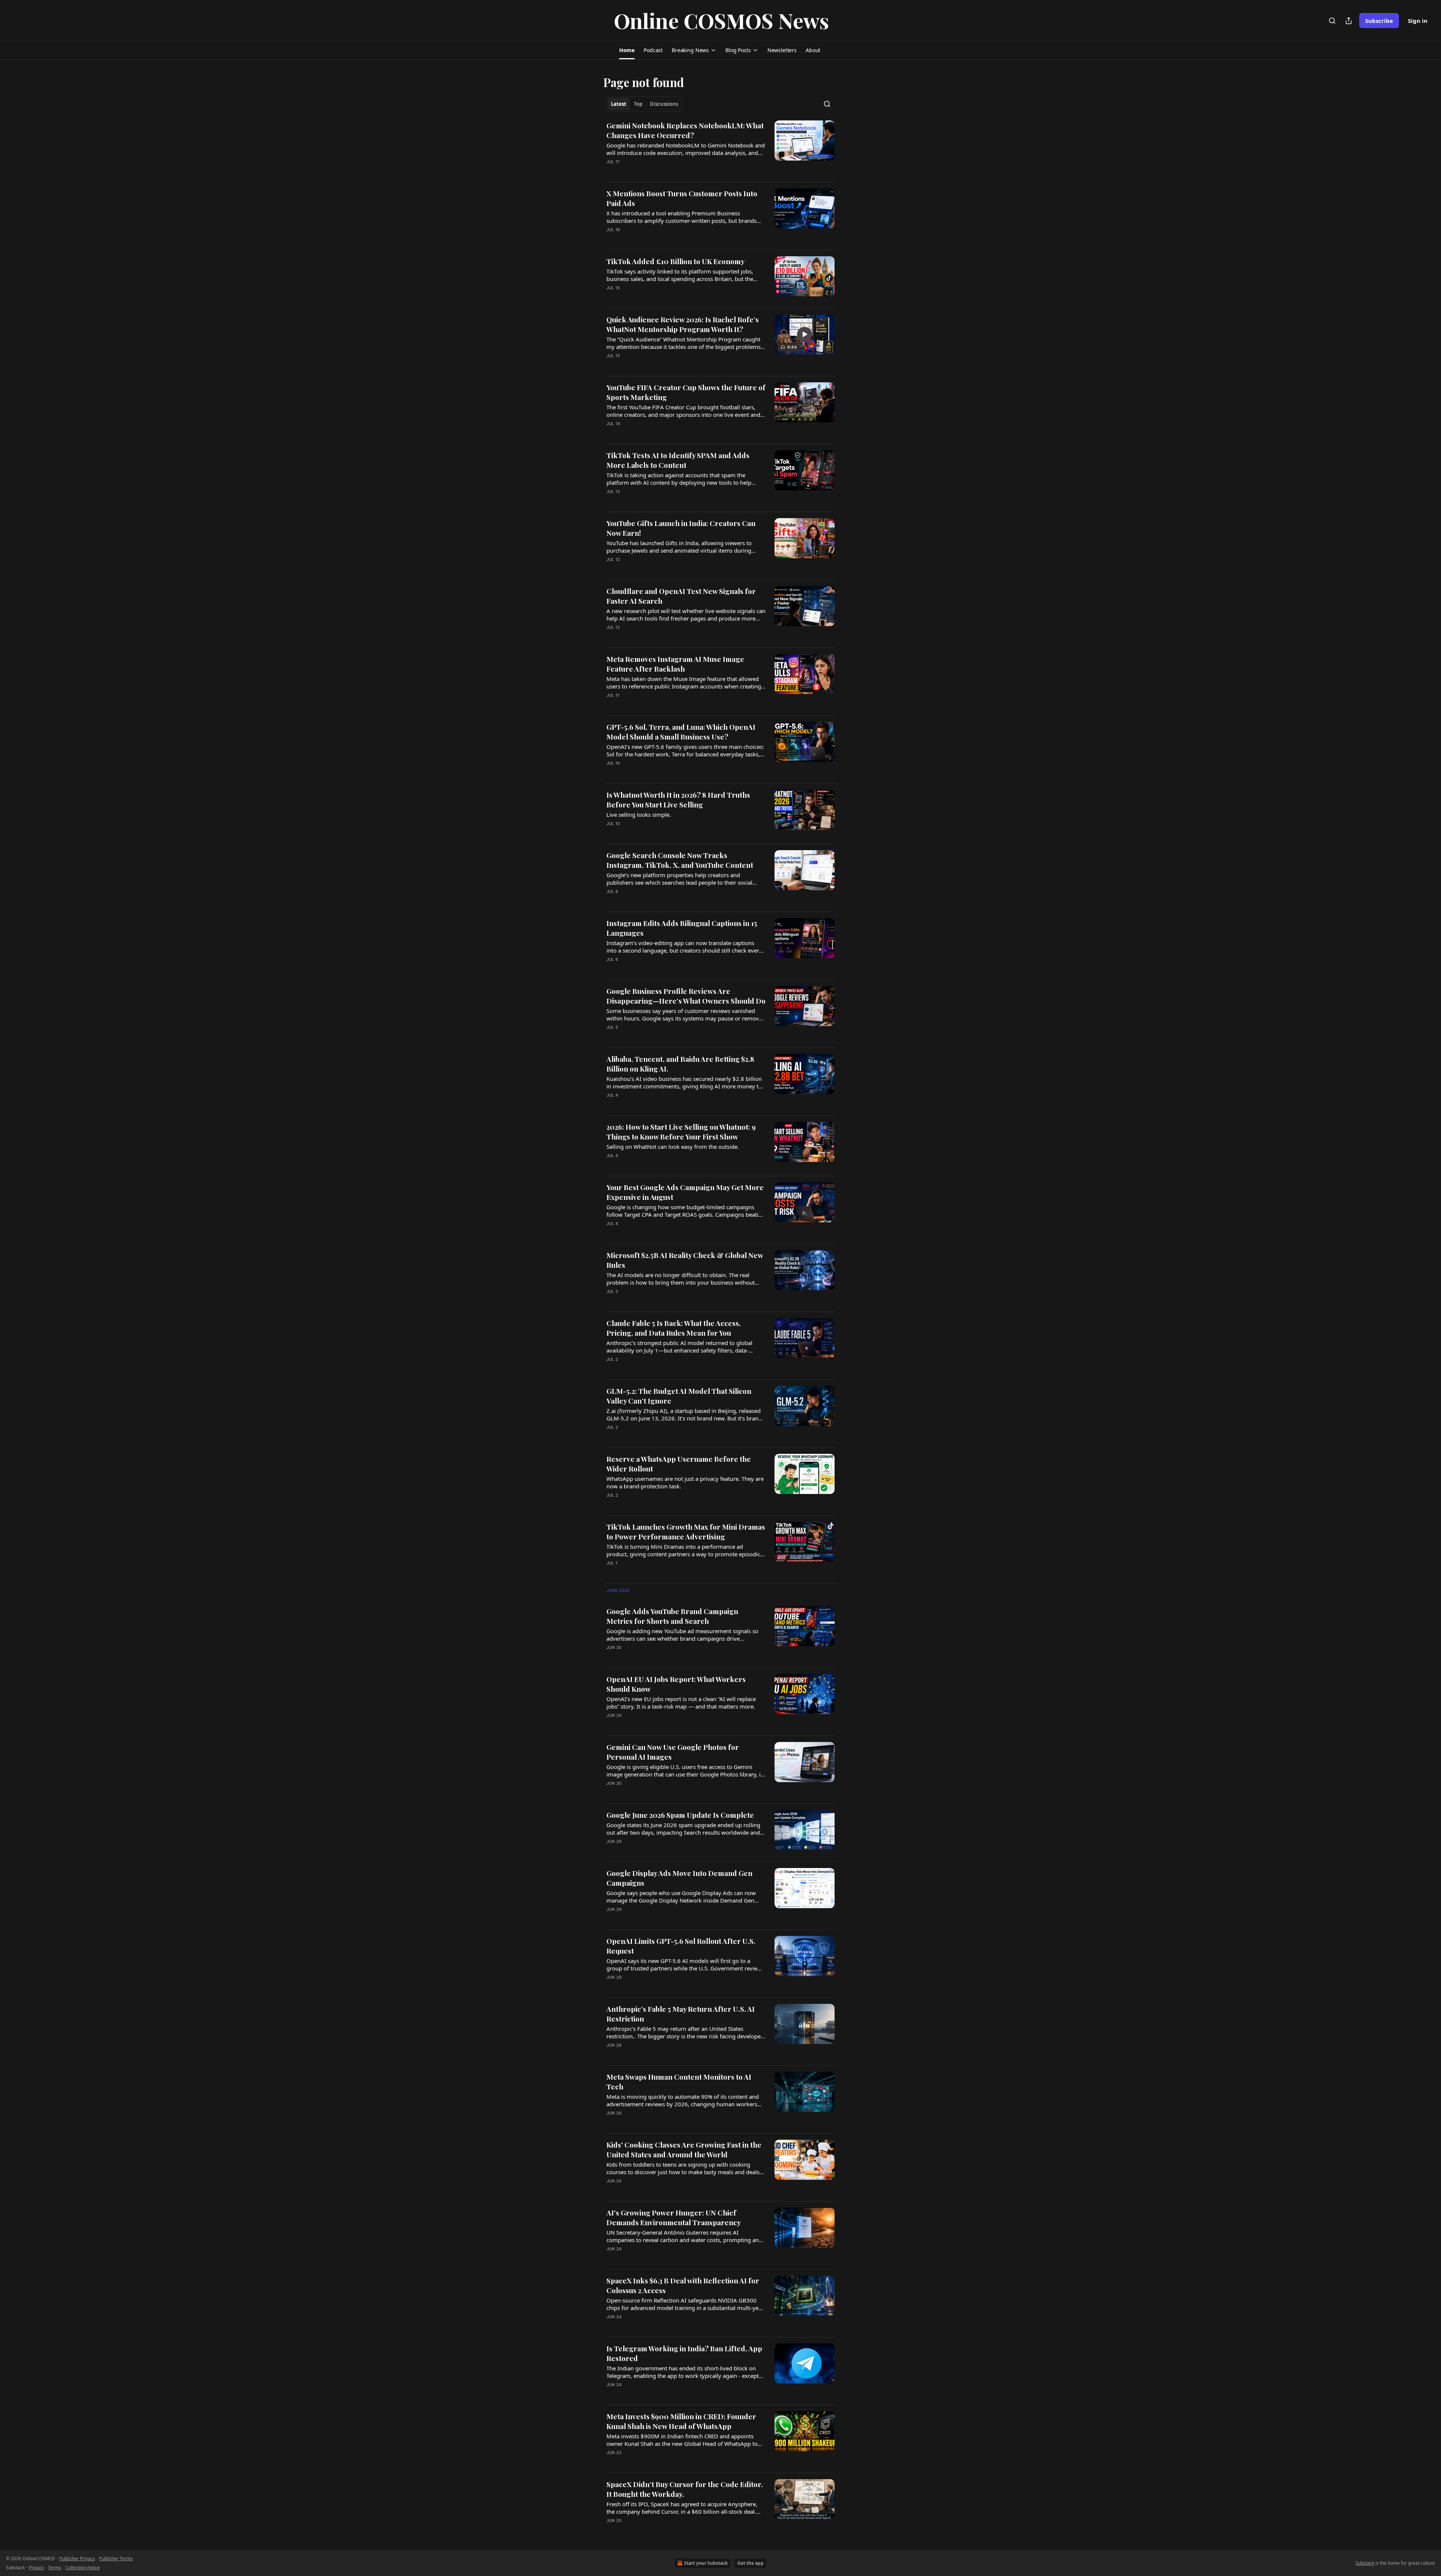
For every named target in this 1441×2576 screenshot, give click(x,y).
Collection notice (83, 2568)
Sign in (1418, 21)
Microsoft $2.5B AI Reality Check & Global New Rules (685, 1260)
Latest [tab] (619, 104)
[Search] (1332, 21)
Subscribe (1379, 21)
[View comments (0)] (664, 171)
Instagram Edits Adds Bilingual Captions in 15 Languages (682, 928)
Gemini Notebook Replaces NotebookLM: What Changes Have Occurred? (685, 130)
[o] (805, 334)
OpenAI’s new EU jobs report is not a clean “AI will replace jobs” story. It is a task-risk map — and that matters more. (681, 1703)
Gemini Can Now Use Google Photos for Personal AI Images (673, 1752)
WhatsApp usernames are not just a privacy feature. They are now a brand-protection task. (685, 1482)
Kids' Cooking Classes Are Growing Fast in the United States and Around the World (684, 2149)
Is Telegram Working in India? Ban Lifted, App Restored (684, 2353)
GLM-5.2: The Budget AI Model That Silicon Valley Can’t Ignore (679, 1396)
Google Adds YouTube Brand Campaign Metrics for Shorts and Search (672, 1616)
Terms (55, 2568)
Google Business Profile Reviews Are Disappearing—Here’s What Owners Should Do (686, 996)
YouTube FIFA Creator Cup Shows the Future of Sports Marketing (686, 392)
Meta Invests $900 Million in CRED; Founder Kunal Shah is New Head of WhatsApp (681, 2421)
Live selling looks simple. (639, 815)
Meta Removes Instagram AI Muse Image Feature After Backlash (675, 664)
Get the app (751, 2563)
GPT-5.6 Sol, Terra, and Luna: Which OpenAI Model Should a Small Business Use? (681, 732)
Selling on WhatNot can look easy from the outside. (673, 1147)
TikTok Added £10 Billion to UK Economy (675, 261)
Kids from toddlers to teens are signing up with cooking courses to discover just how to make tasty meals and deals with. (683, 2168)
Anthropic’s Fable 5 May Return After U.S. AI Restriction (681, 2014)
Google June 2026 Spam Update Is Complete (680, 1815)
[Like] (611, 239)
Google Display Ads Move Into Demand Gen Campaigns (679, 1878)
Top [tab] (638, 104)
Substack (1365, 2563)
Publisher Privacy (77, 2559)
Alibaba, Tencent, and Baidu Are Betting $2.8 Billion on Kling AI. (680, 1064)
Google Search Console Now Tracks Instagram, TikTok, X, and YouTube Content (680, 860)
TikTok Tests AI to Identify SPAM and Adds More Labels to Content (678, 460)
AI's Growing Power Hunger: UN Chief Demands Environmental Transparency (674, 2217)
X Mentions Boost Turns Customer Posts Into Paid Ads (682, 198)
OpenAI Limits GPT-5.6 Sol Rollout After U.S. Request (681, 1946)
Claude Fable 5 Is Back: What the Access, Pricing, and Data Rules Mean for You (674, 1328)
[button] (627, 50)
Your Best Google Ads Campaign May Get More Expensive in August (685, 1192)
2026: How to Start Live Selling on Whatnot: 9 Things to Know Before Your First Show (681, 1132)
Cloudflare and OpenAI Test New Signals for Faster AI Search (681, 596)
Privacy (36, 2568)
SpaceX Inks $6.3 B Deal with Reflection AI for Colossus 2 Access (683, 2285)
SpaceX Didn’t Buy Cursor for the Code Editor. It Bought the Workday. (685, 2489)
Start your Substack (706, 2563)
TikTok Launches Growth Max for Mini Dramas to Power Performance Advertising (686, 1531)
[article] (720, 148)
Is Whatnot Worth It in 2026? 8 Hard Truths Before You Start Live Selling (678, 800)
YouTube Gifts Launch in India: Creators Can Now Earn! (681, 528)
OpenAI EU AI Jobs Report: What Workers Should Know (676, 1684)
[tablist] (645, 104)
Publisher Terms (116, 2559)
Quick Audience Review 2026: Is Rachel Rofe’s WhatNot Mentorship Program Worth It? (683, 324)
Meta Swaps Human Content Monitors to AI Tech (679, 2082)
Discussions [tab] (664, 104)
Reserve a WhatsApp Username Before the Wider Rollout (679, 1464)
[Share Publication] (1349, 21)
